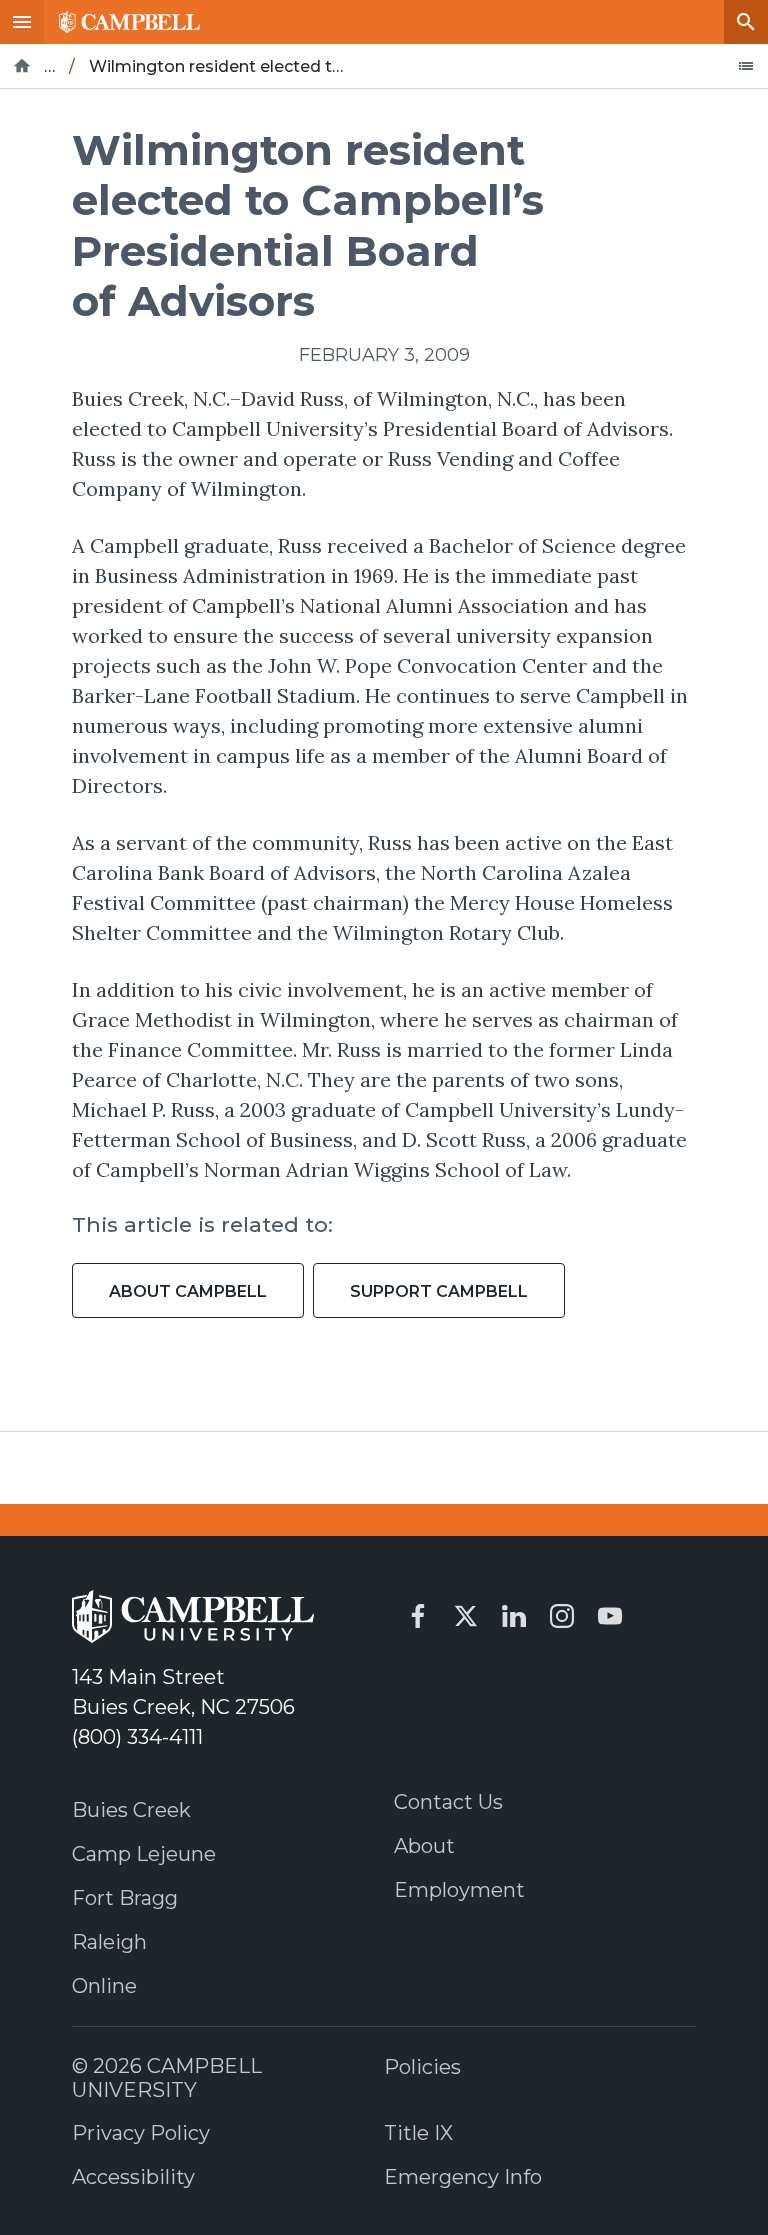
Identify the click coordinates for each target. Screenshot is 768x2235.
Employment (459, 1890)
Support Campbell (439, 1291)
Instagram (562, 1616)
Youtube (610, 1616)
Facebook (418, 1616)
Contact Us (448, 1802)
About (424, 1846)
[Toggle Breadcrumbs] (746, 66)
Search (746, 22)
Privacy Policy (141, 2133)
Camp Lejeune (144, 1854)
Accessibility (133, 2177)
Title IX (418, 2133)
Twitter (466, 1616)
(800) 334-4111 (137, 1737)
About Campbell (188, 1291)
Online (104, 1986)
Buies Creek (131, 1810)
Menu (22, 22)
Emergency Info (463, 2177)
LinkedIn (514, 1616)
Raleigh (109, 1942)
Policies (422, 2067)
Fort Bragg (125, 1898)
